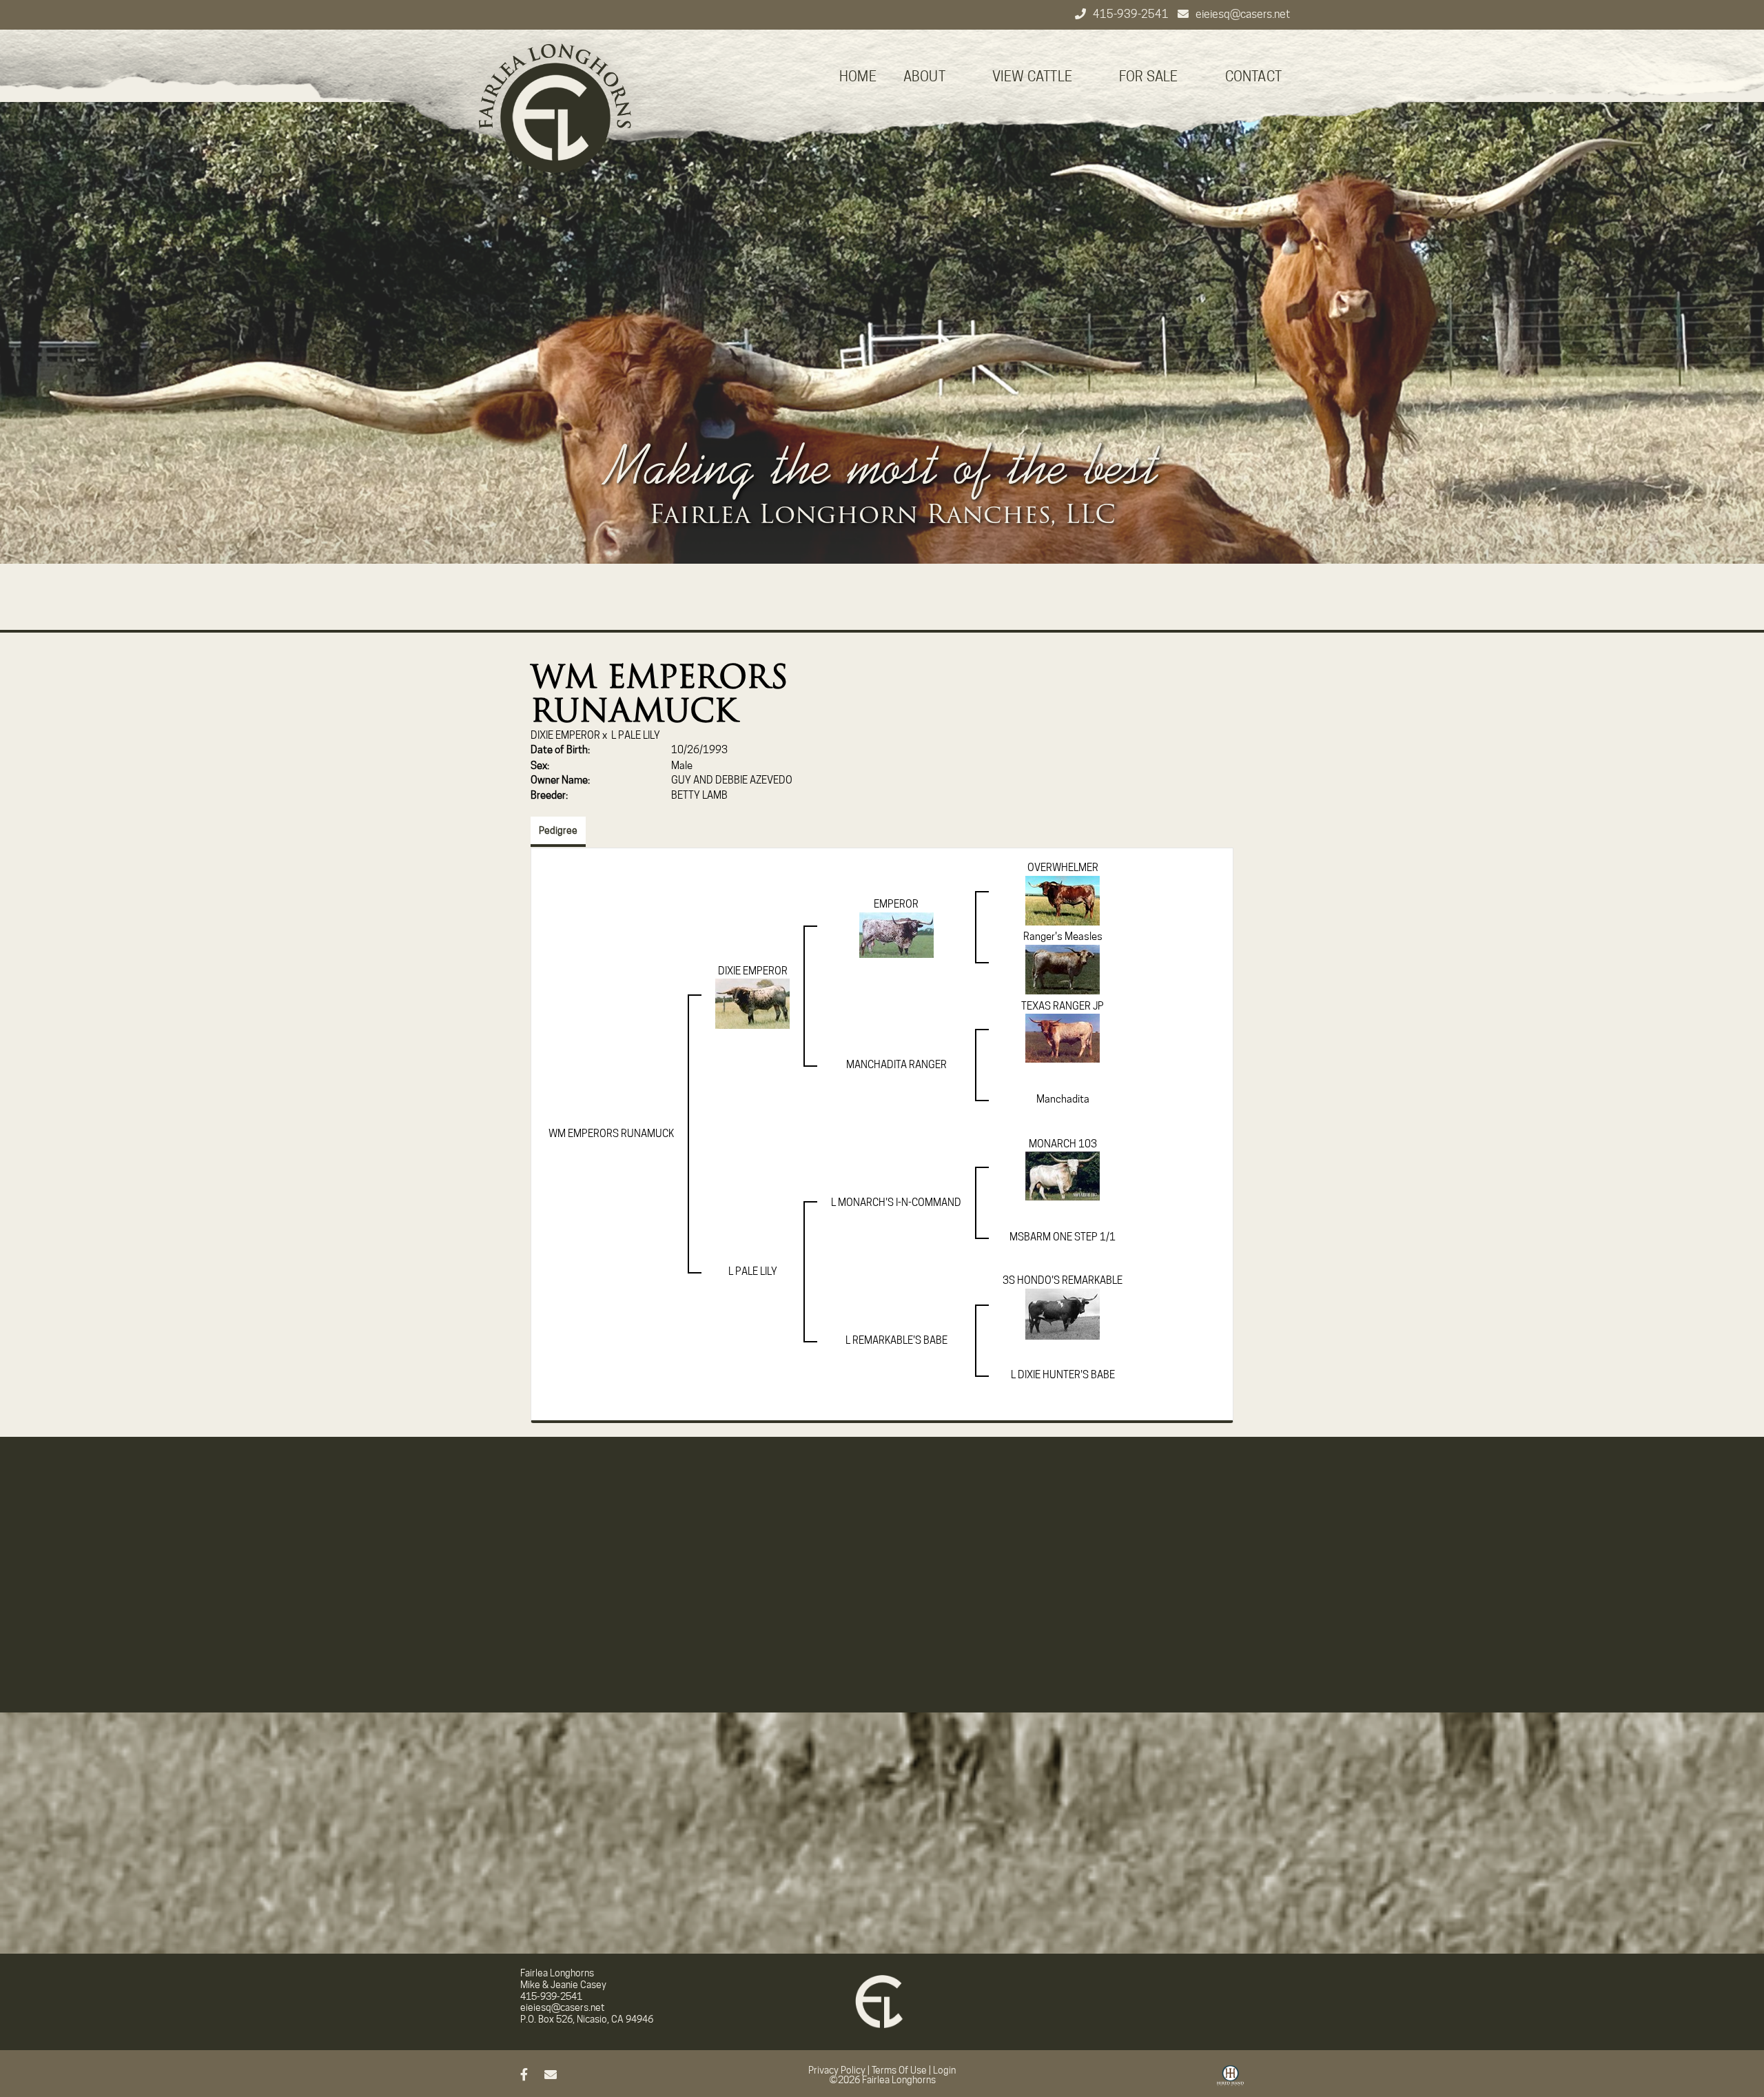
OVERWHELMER (1063, 868)
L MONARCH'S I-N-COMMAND (896, 1203)
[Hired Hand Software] (1230, 2080)
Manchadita (1063, 1099)
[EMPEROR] (896, 934)
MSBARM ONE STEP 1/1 (1063, 1237)
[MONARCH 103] (1063, 1176)
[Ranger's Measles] (1063, 969)
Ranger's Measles (1063, 937)
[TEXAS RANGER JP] (1063, 1038)
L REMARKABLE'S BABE (896, 1340)
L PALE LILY (636, 735)
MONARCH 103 (1063, 1144)
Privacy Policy (837, 2070)
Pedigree (558, 830)
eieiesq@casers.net (1243, 14)
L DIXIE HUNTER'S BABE (1063, 1375)
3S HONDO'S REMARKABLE (1063, 1280)
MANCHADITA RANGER (896, 1065)
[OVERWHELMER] (1063, 900)
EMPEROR (896, 904)
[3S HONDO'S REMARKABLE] (1063, 1313)
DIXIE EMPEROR (565, 735)
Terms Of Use (899, 2070)
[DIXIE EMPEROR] (752, 1003)
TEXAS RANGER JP (1063, 1006)
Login (944, 2070)
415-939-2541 (1132, 14)
